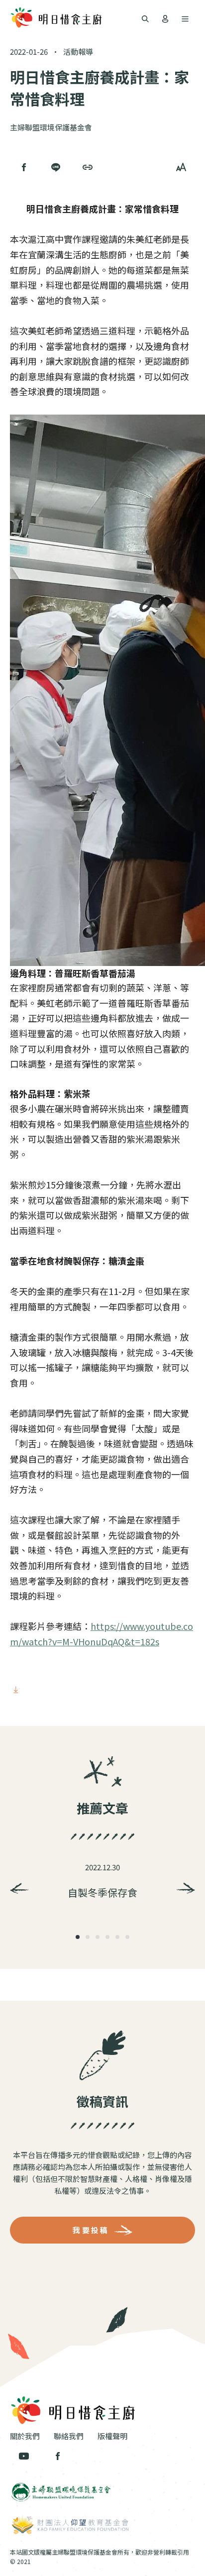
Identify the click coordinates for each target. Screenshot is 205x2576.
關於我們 (25, 2436)
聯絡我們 (69, 2436)
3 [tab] (98, 1937)
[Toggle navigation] (145, 18)
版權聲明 (112, 2436)
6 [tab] (127, 1937)
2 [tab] (88, 1937)
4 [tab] (107, 1937)
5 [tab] (117, 1937)
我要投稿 (91, 2230)
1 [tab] (78, 1937)
